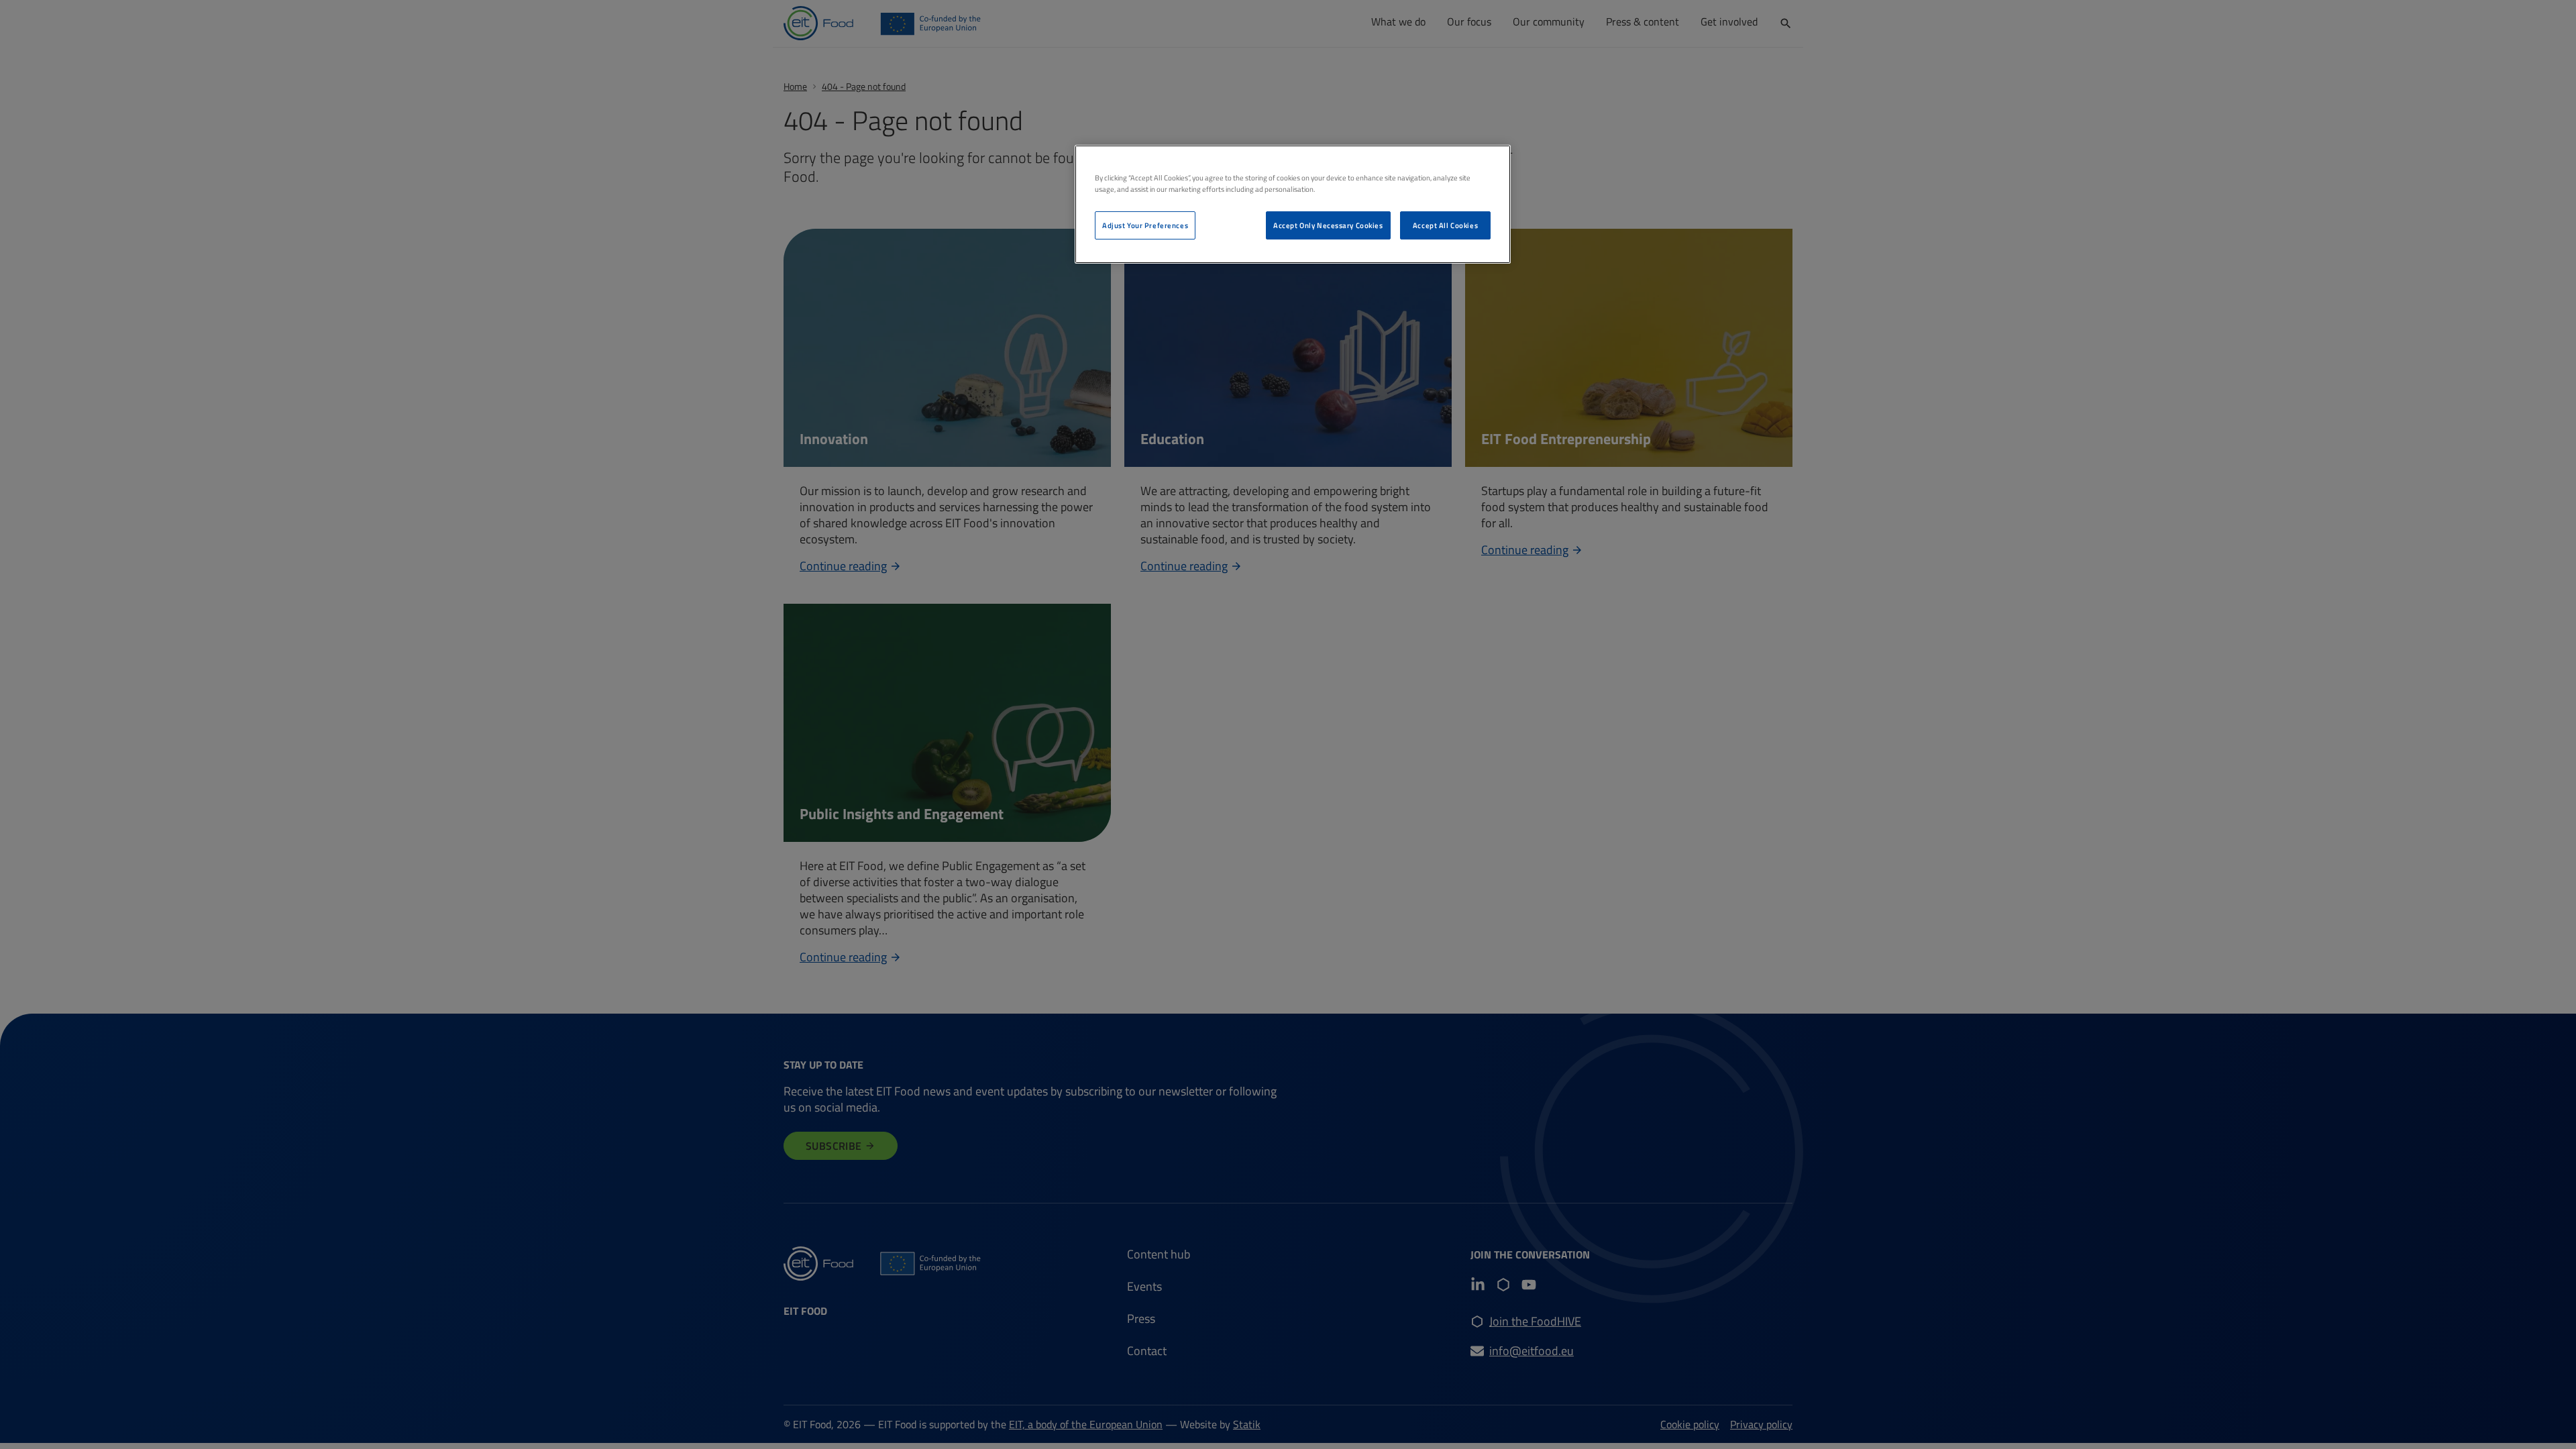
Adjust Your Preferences (1145, 225)
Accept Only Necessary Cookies (1328, 225)
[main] (1293, 204)
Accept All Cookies (1445, 225)
